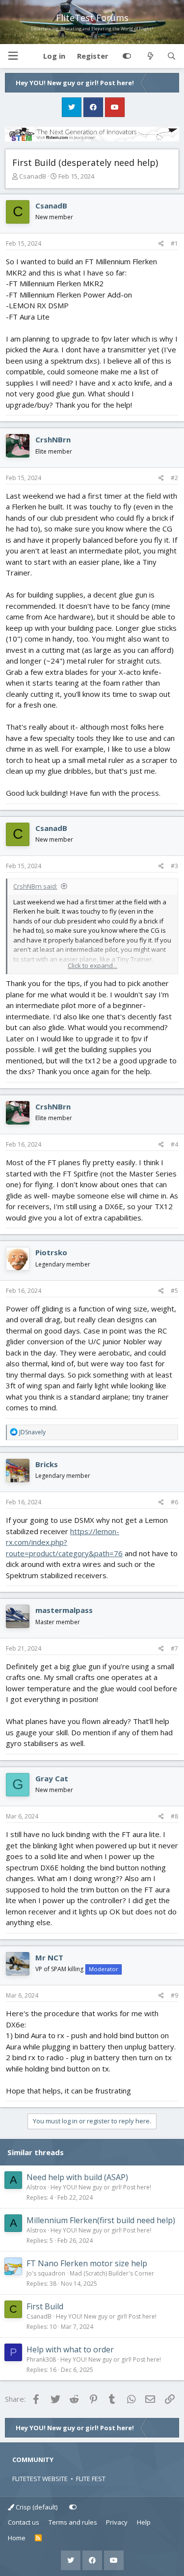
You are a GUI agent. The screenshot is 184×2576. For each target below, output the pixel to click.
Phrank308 (41, 2359)
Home (17, 2538)
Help (144, 2522)
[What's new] (150, 56)
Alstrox (36, 2187)
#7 (174, 1648)
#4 (174, 1144)
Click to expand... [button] (92, 966)
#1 (174, 243)
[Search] (171, 56)
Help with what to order (70, 2349)
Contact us (24, 2522)
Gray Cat (52, 1778)
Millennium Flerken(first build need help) (101, 2220)
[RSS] (39, 2538)
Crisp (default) (36, 2507)
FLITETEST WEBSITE (40, 2479)
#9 (174, 1995)
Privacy (117, 2522)
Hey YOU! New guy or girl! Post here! (101, 2187)
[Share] (161, 244)
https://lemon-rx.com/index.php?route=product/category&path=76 (64, 1542)
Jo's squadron (46, 2273)
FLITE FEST (91, 2479)
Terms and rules (73, 2522)
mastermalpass (64, 1610)
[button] (13, 56)
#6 (174, 1502)
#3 (174, 866)
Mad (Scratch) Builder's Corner (112, 2273)
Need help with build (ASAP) (77, 2177)
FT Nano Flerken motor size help (87, 2263)
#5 (174, 1291)
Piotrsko (51, 1252)
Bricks (47, 1464)
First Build (45, 2306)
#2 (174, 478)
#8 (174, 1816)
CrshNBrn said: (35, 886)
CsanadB (33, 176)
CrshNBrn (53, 439)
